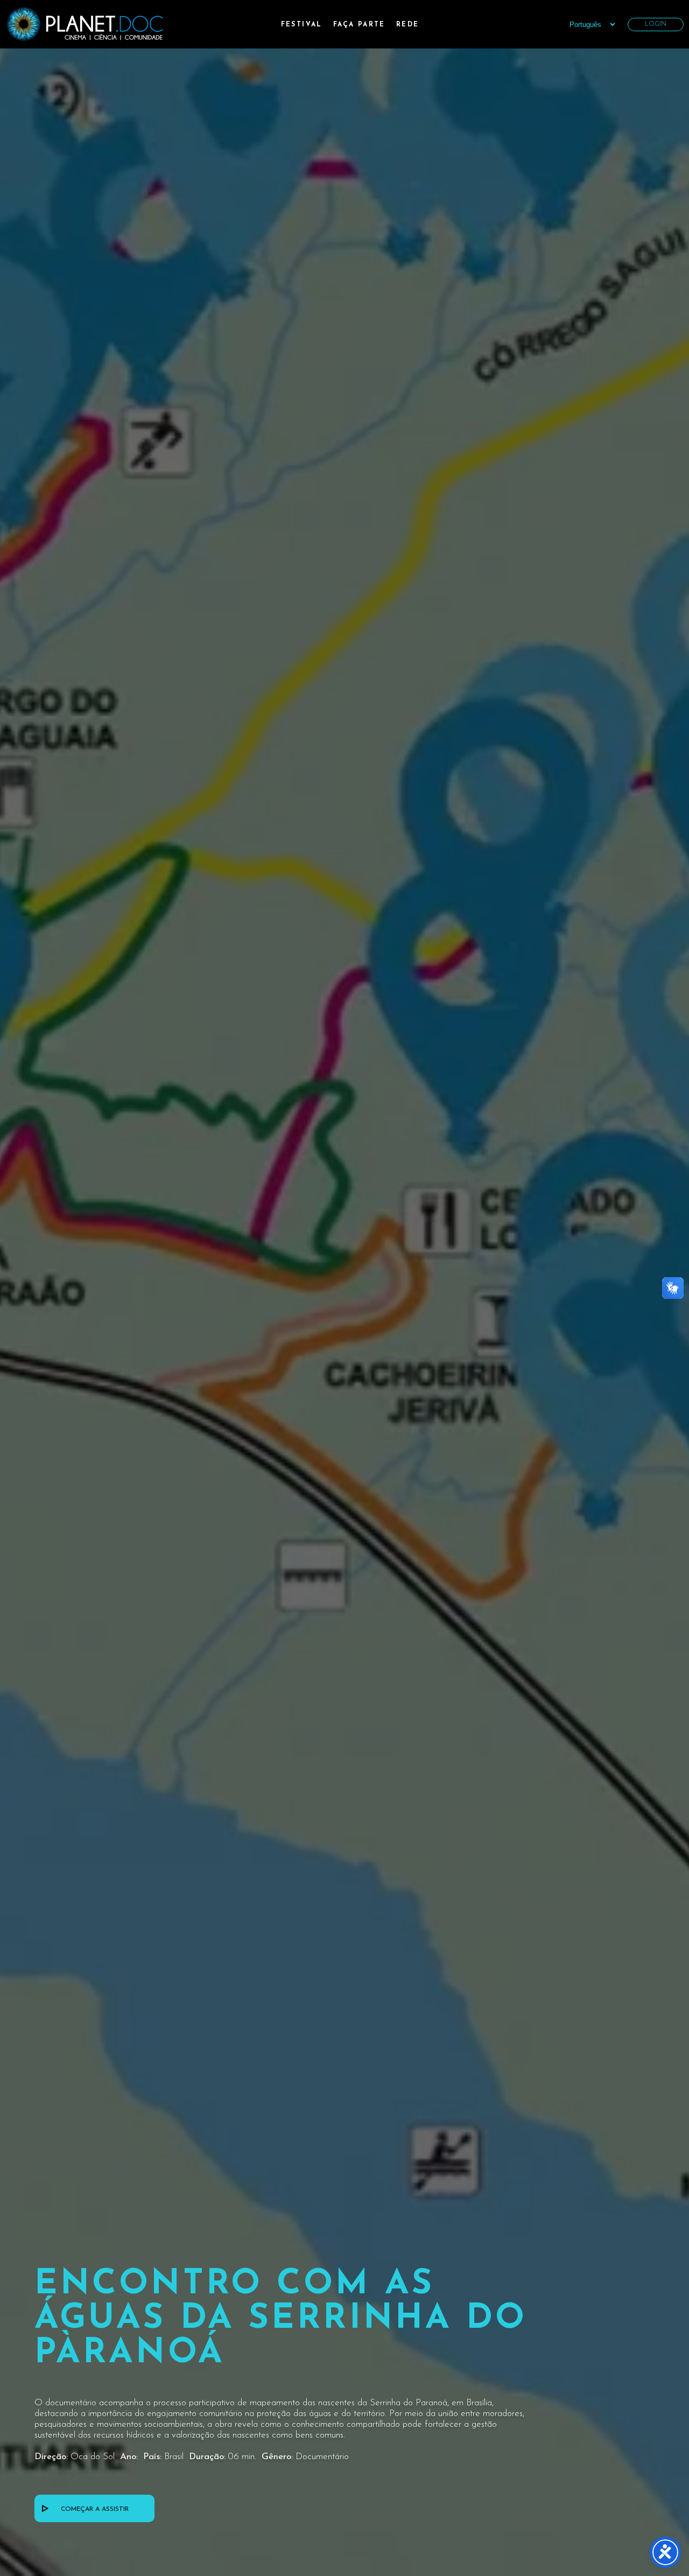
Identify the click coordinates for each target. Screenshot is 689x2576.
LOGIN (656, 24)
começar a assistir (95, 2509)
